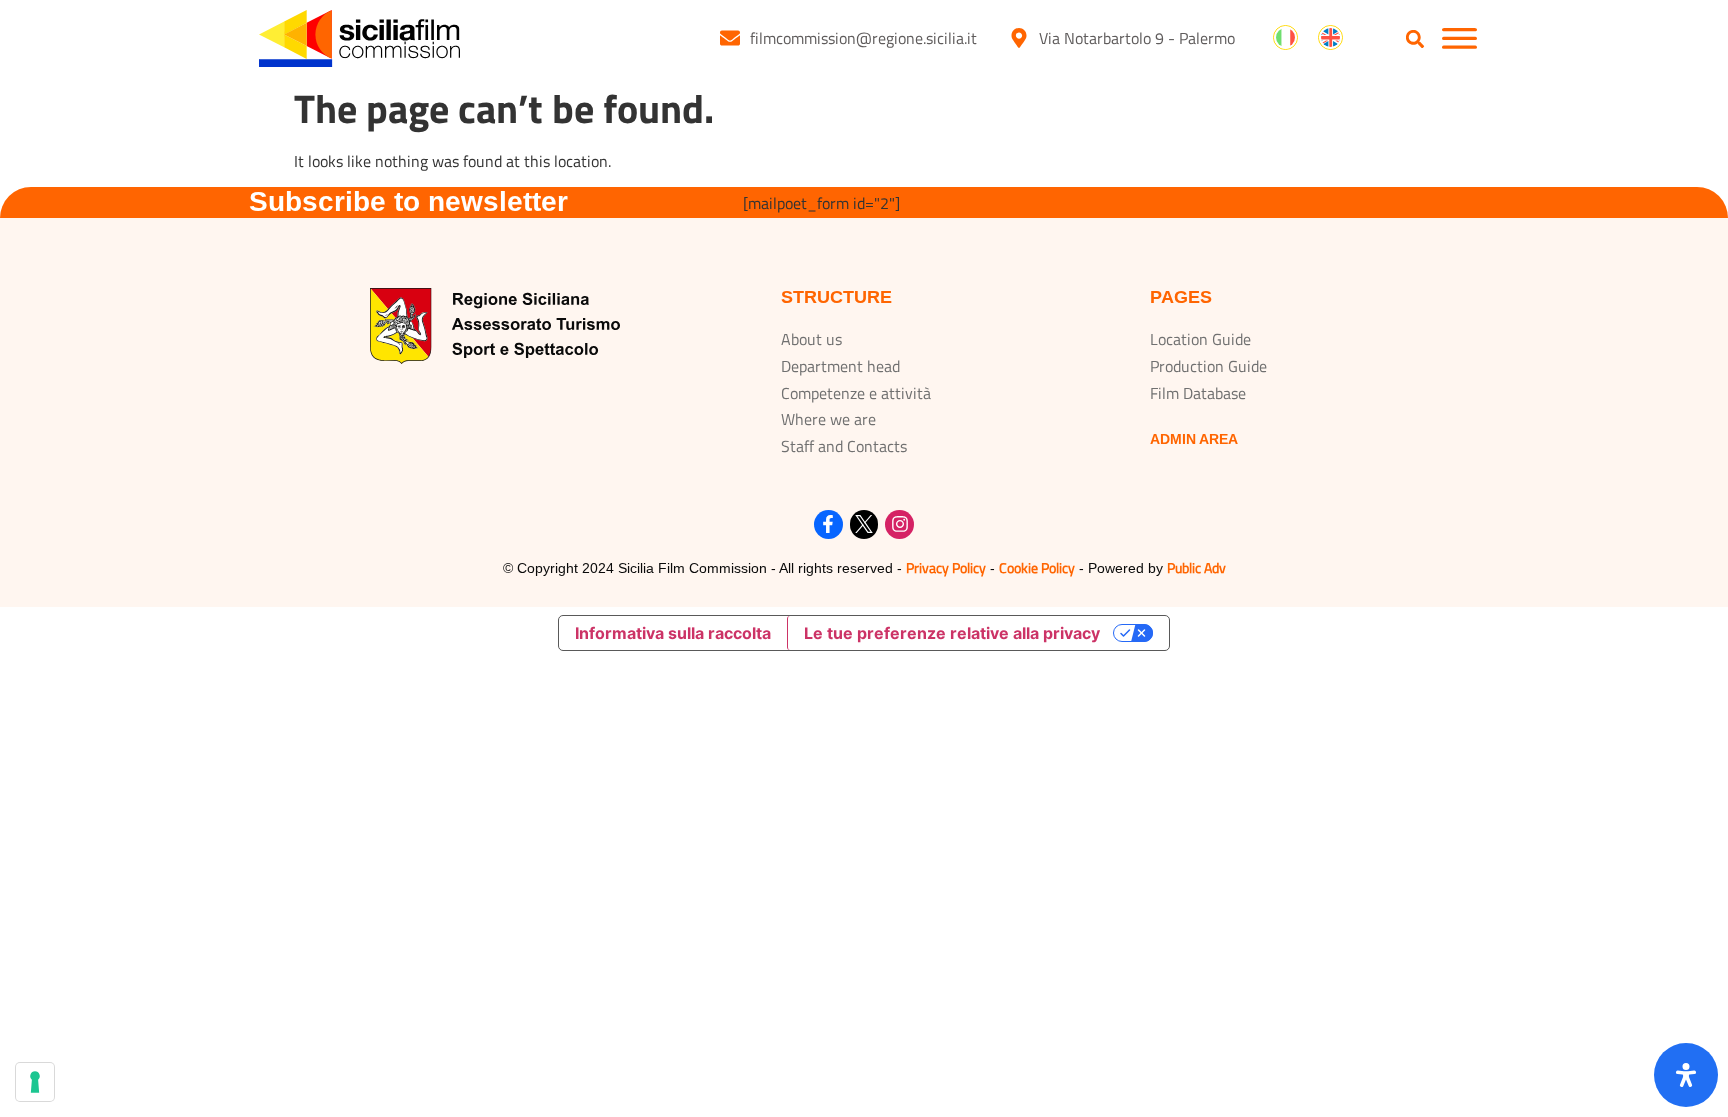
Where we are (828, 419)
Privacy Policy (946, 567)
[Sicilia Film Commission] (359, 38)
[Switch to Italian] (1285, 38)
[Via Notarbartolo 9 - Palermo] (1019, 38)
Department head (840, 366)
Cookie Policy (1037, 567)
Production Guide (1208, 366)
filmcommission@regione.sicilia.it (863, 38)
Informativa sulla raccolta (673, 633)
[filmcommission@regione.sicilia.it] (730, 38)
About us (811, 339)
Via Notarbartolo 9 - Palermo (1137, 38)
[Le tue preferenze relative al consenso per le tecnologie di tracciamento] (35, 1082)
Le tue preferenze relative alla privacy (952, 633)
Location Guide (1200, 339)
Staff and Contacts (844, 446)
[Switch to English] (1330, 38)
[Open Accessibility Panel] (1686, 1075)
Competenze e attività (856, 393)
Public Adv (1196, 567)
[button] (1415, 39)
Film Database (1198, 393)
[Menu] (1459, 38)
